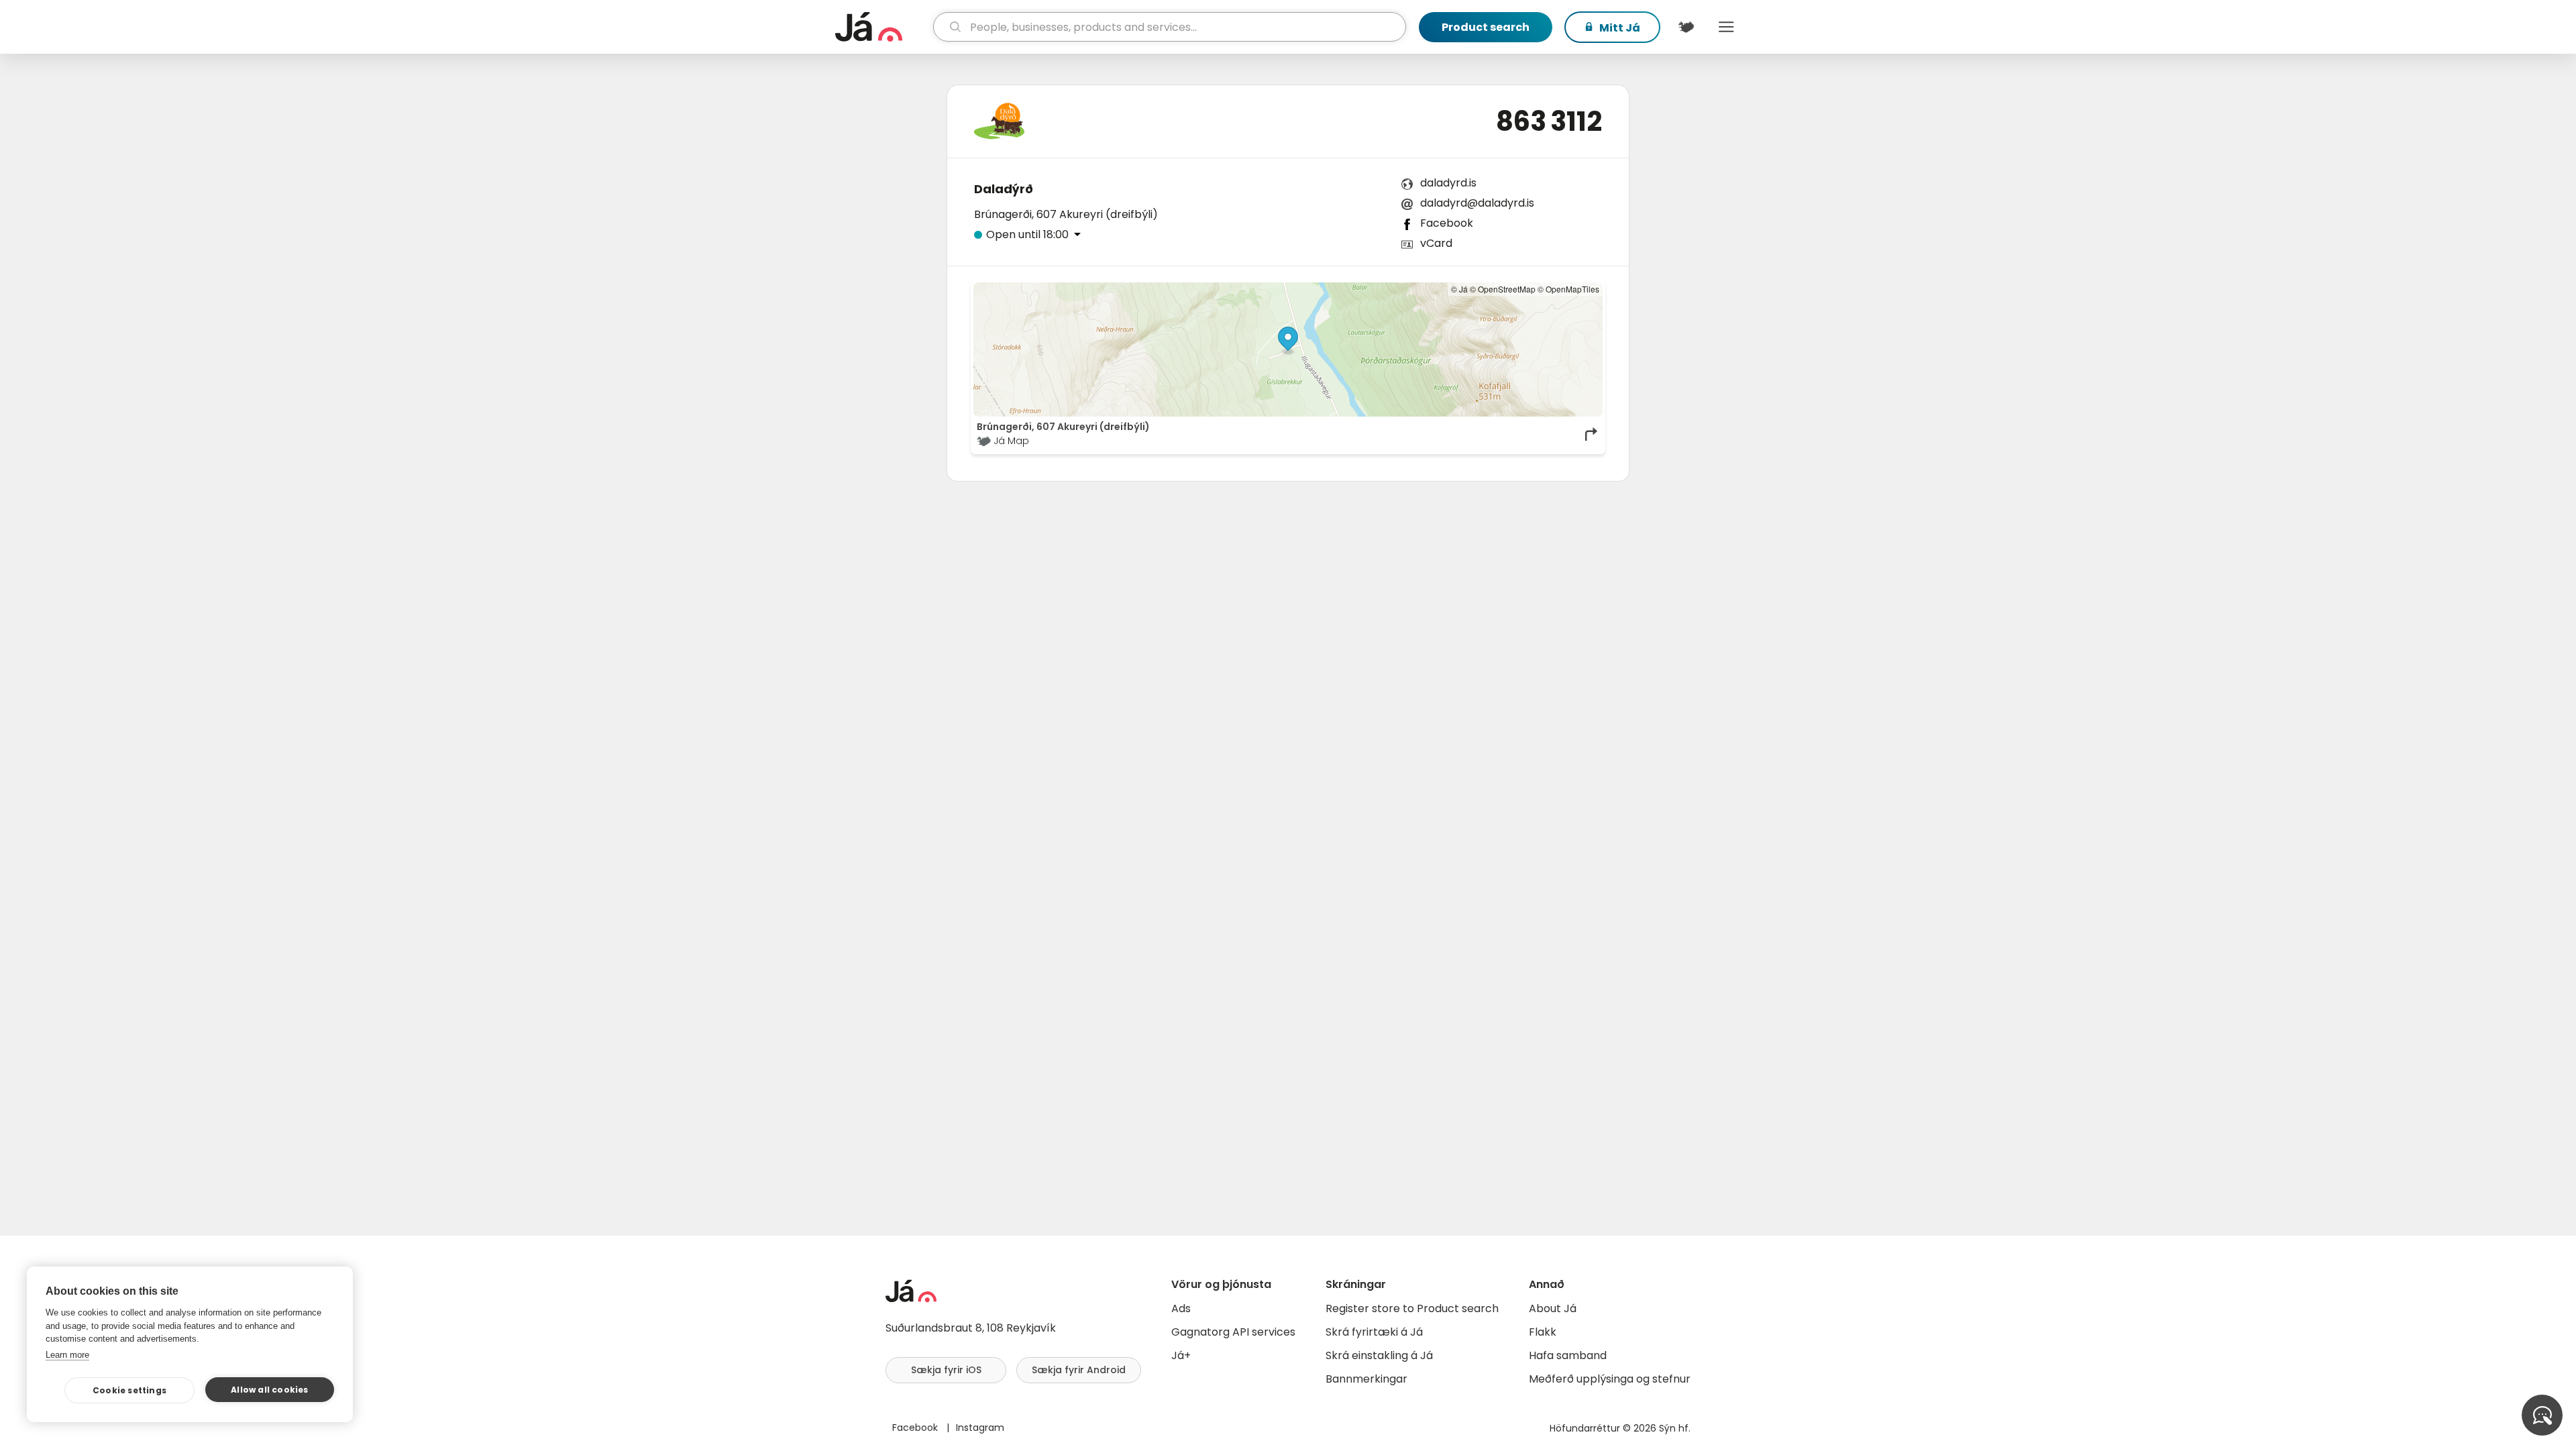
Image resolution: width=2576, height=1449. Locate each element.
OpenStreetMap (1507, 289)
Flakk (1543, 1332)
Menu (1726, 27)
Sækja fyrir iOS (946, 1370)
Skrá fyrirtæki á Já (1374, 1332)
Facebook (1447, 223)
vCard (1436, 243)
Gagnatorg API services (1233, 1332)
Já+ (1181, 1355)
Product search (1486, 27)
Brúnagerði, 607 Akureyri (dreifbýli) (1066, 214)
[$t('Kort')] (1686, 27)
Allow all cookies (269, 1390)
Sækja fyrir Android (1079, 1370)
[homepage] (882, 27)
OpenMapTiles (1572, 289)
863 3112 (1549, 121)
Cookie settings (129, 1390)
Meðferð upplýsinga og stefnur (1610, 1379)
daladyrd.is (1448, 183)
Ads (1181, 1308)
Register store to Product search (1412, 1308)
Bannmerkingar (1366, 1379)
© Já (1459, 289)
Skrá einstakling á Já (1379, 1355)
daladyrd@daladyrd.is (1477, 203)
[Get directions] (1592, 434)
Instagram (980, 1428)
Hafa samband (1568, 1355)
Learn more (67, 1355)
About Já (1553, 1308)
